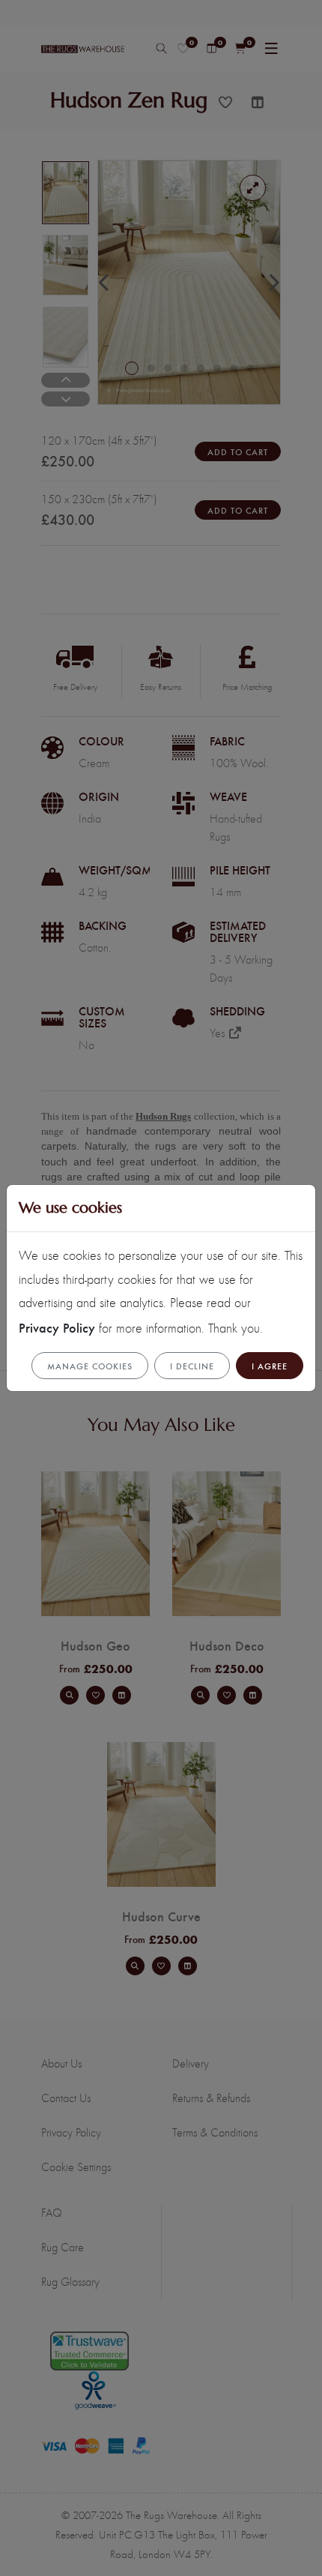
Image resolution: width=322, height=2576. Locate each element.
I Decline (192, 1366)
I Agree (270, 1366)
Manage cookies (90, 1366)
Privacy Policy (57, 1327)
